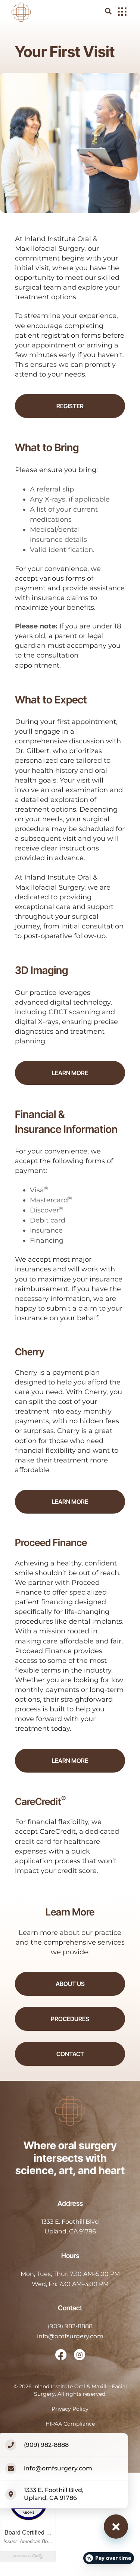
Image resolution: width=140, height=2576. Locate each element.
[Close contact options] (116, 2527)
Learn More (70, 1073)
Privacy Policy (70, 2409)
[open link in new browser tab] (61, 2355)
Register (70, 406)
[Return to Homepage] (21, 11)
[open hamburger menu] (122, 12)
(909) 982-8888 (70, 2326)
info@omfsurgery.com (70, 2336)
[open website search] (114, 11)
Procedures (70, 2019)
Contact (70, 2054)
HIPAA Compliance (70, 2424)
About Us (70, 1984)
